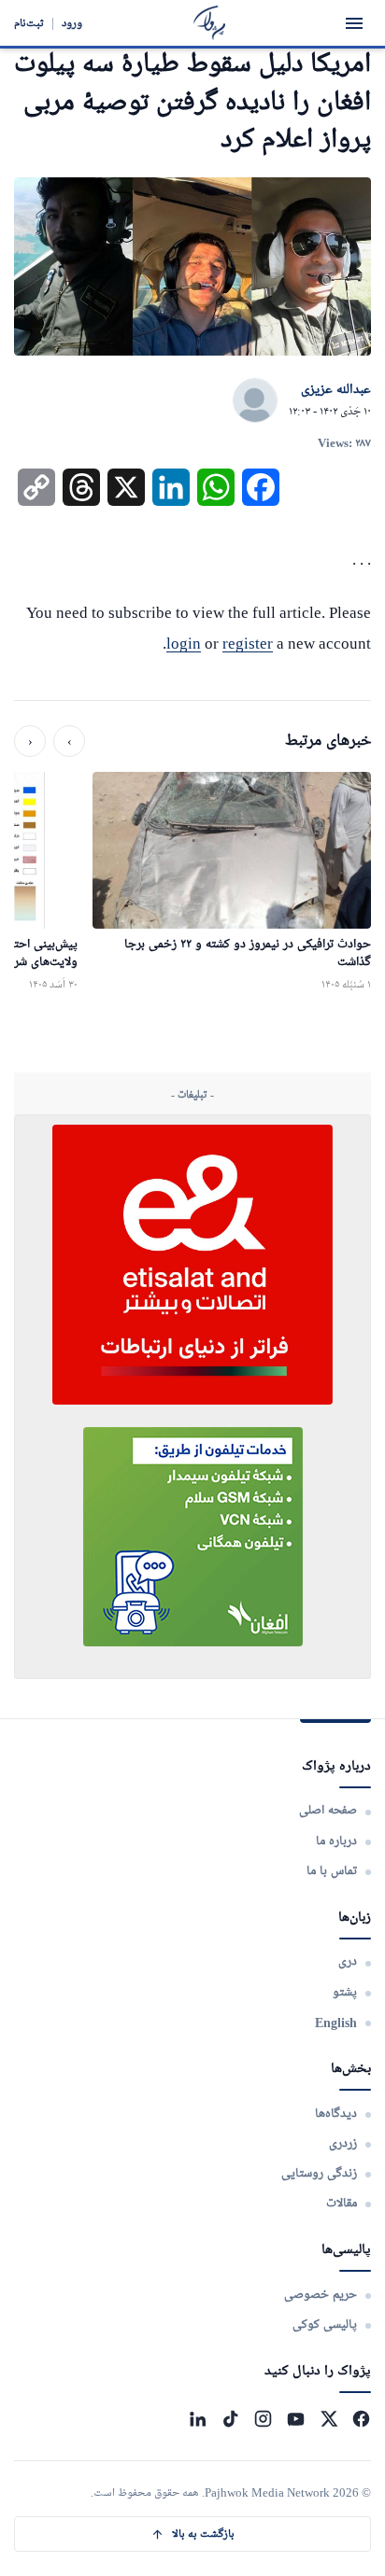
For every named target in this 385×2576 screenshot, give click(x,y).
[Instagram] (263, 2419)
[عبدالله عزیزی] (255, 401)
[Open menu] (354, 23)
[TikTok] (230, 2419)
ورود (72, 23)
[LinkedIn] (198, 2419)
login (184, 644)
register (248, 644)
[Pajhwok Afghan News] (210, 23)
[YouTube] (296, 2419)
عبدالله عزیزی (336, 390)
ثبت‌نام (29, 23)
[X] (328, 2419)
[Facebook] (361, 2419)
